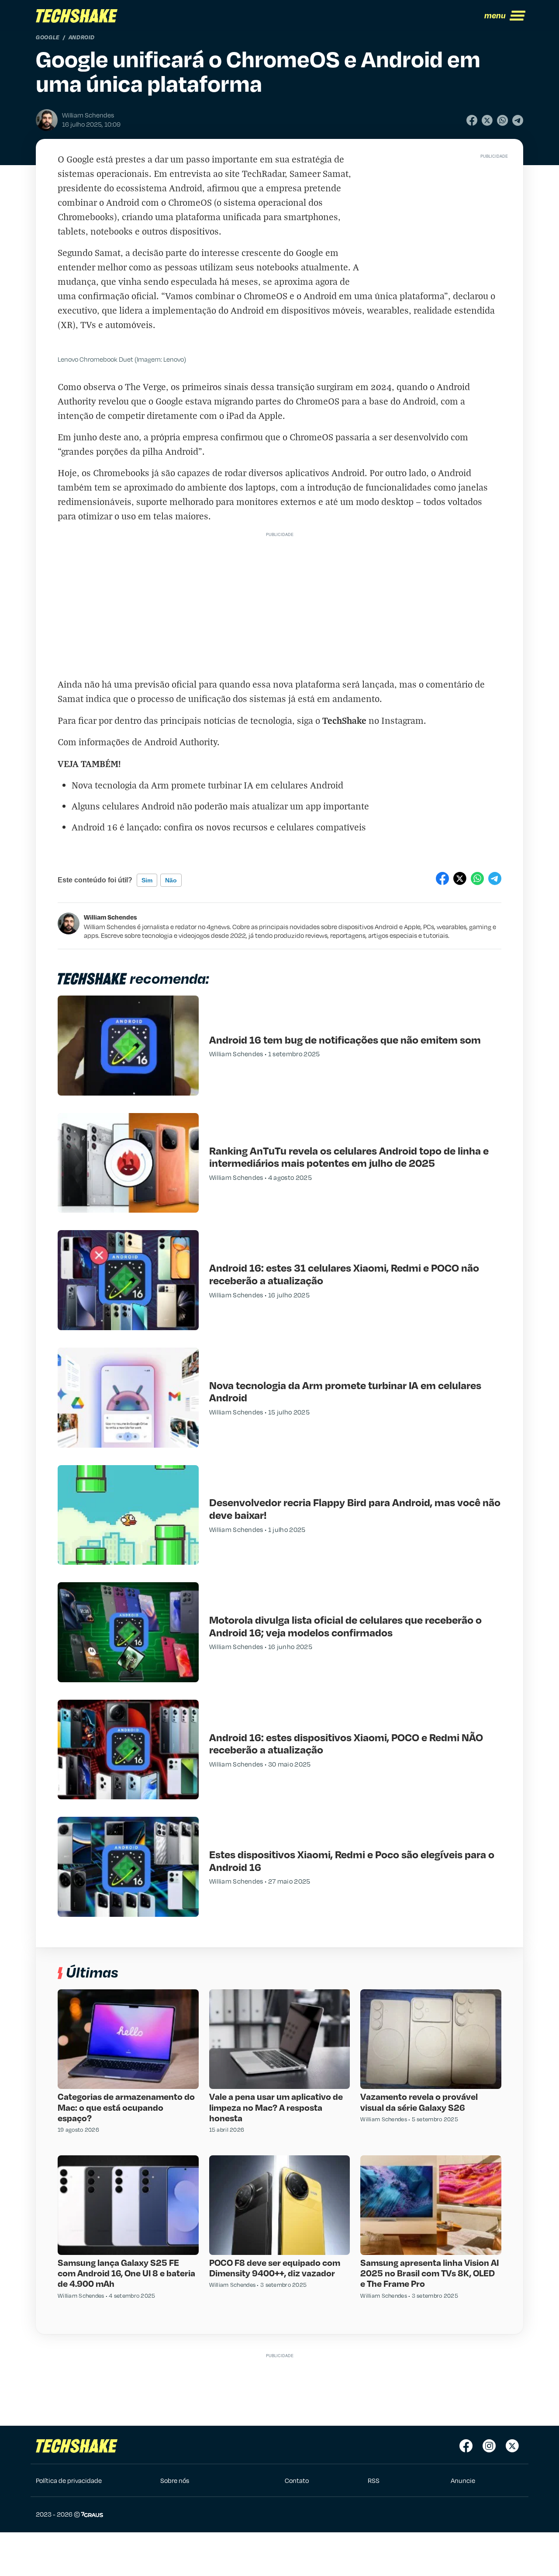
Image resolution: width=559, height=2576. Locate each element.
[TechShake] (77, 16)
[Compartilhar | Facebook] (472, 120)
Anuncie (463, 2480)
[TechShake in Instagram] (489, 2446)
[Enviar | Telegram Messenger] (518, 120)
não (171, 880)
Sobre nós (175, 2480)
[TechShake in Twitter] (512, 2446)
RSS (374, 2480)
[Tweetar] (487, 120)
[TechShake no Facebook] (466, 2446)
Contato (297, 2480)
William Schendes (110, 917)
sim (147, 880)
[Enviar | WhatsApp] (502, 120)
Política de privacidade (69, 2480)
